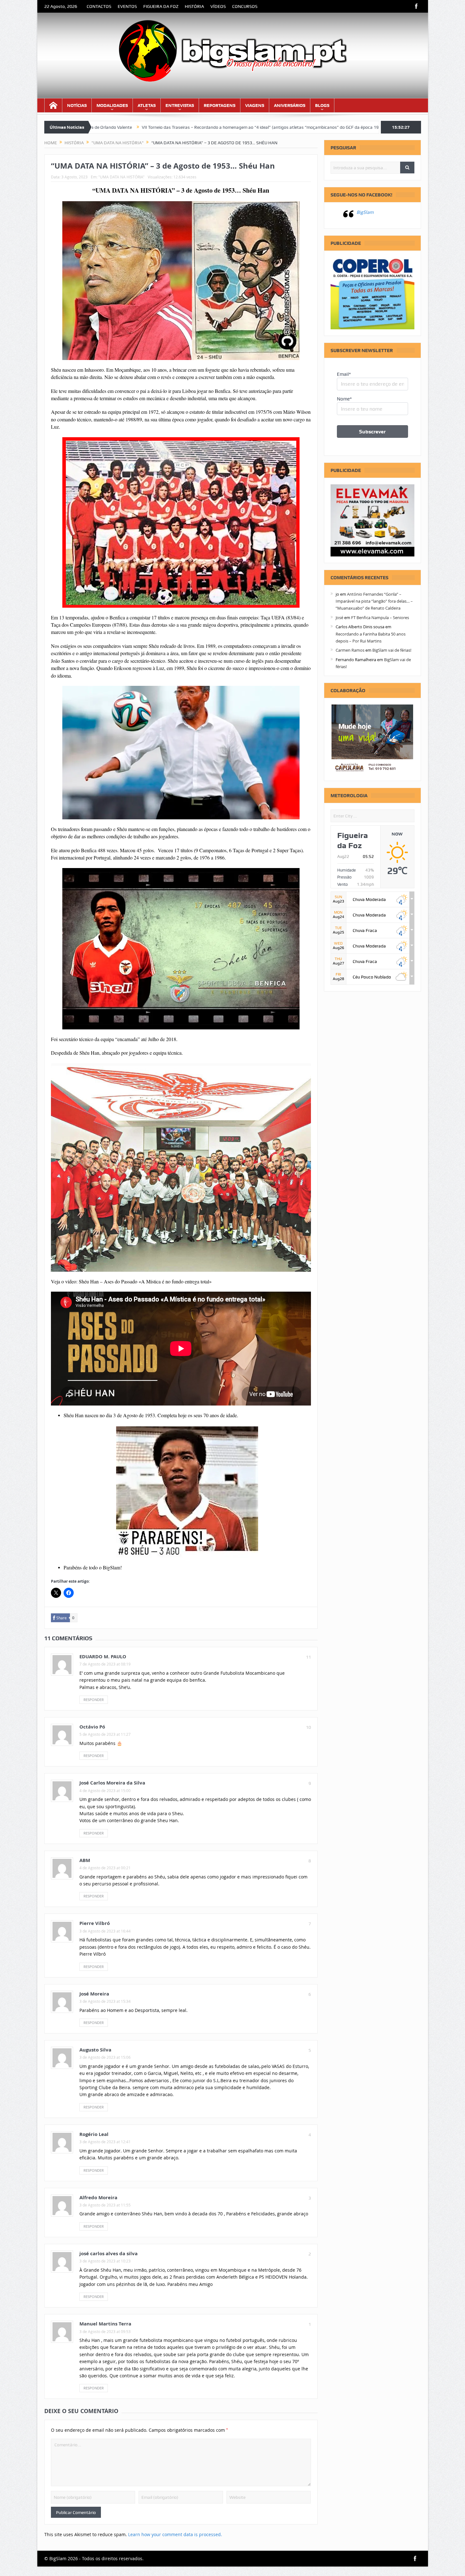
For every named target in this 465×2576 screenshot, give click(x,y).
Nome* (344, 399)
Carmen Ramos (350, 650)
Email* (344, 374)
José (339, 618)
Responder (94, 1700)
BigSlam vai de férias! (392, 650)
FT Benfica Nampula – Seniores (380, 618)
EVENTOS (127, 6)
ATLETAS (147, 105)
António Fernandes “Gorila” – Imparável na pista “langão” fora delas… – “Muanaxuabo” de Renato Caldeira (374, 601)
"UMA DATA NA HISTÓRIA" (121, 177)
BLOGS (322, 105)
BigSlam (365, 212)
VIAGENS (255, 105)
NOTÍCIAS (77, 105)
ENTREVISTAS (180, 105)
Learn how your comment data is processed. (175, 2534)
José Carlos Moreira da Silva (112, 1783)
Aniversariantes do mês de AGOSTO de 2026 (298, 127)
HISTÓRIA (194, 6)
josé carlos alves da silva (108, 2253)
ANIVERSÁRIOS (290, 105)
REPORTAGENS (220, 105)
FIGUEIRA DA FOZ (161, 6)
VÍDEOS (218, 6)
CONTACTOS (99, 6)
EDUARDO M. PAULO (103, 1657)
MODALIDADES (112, 105)
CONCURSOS (245, 6)
